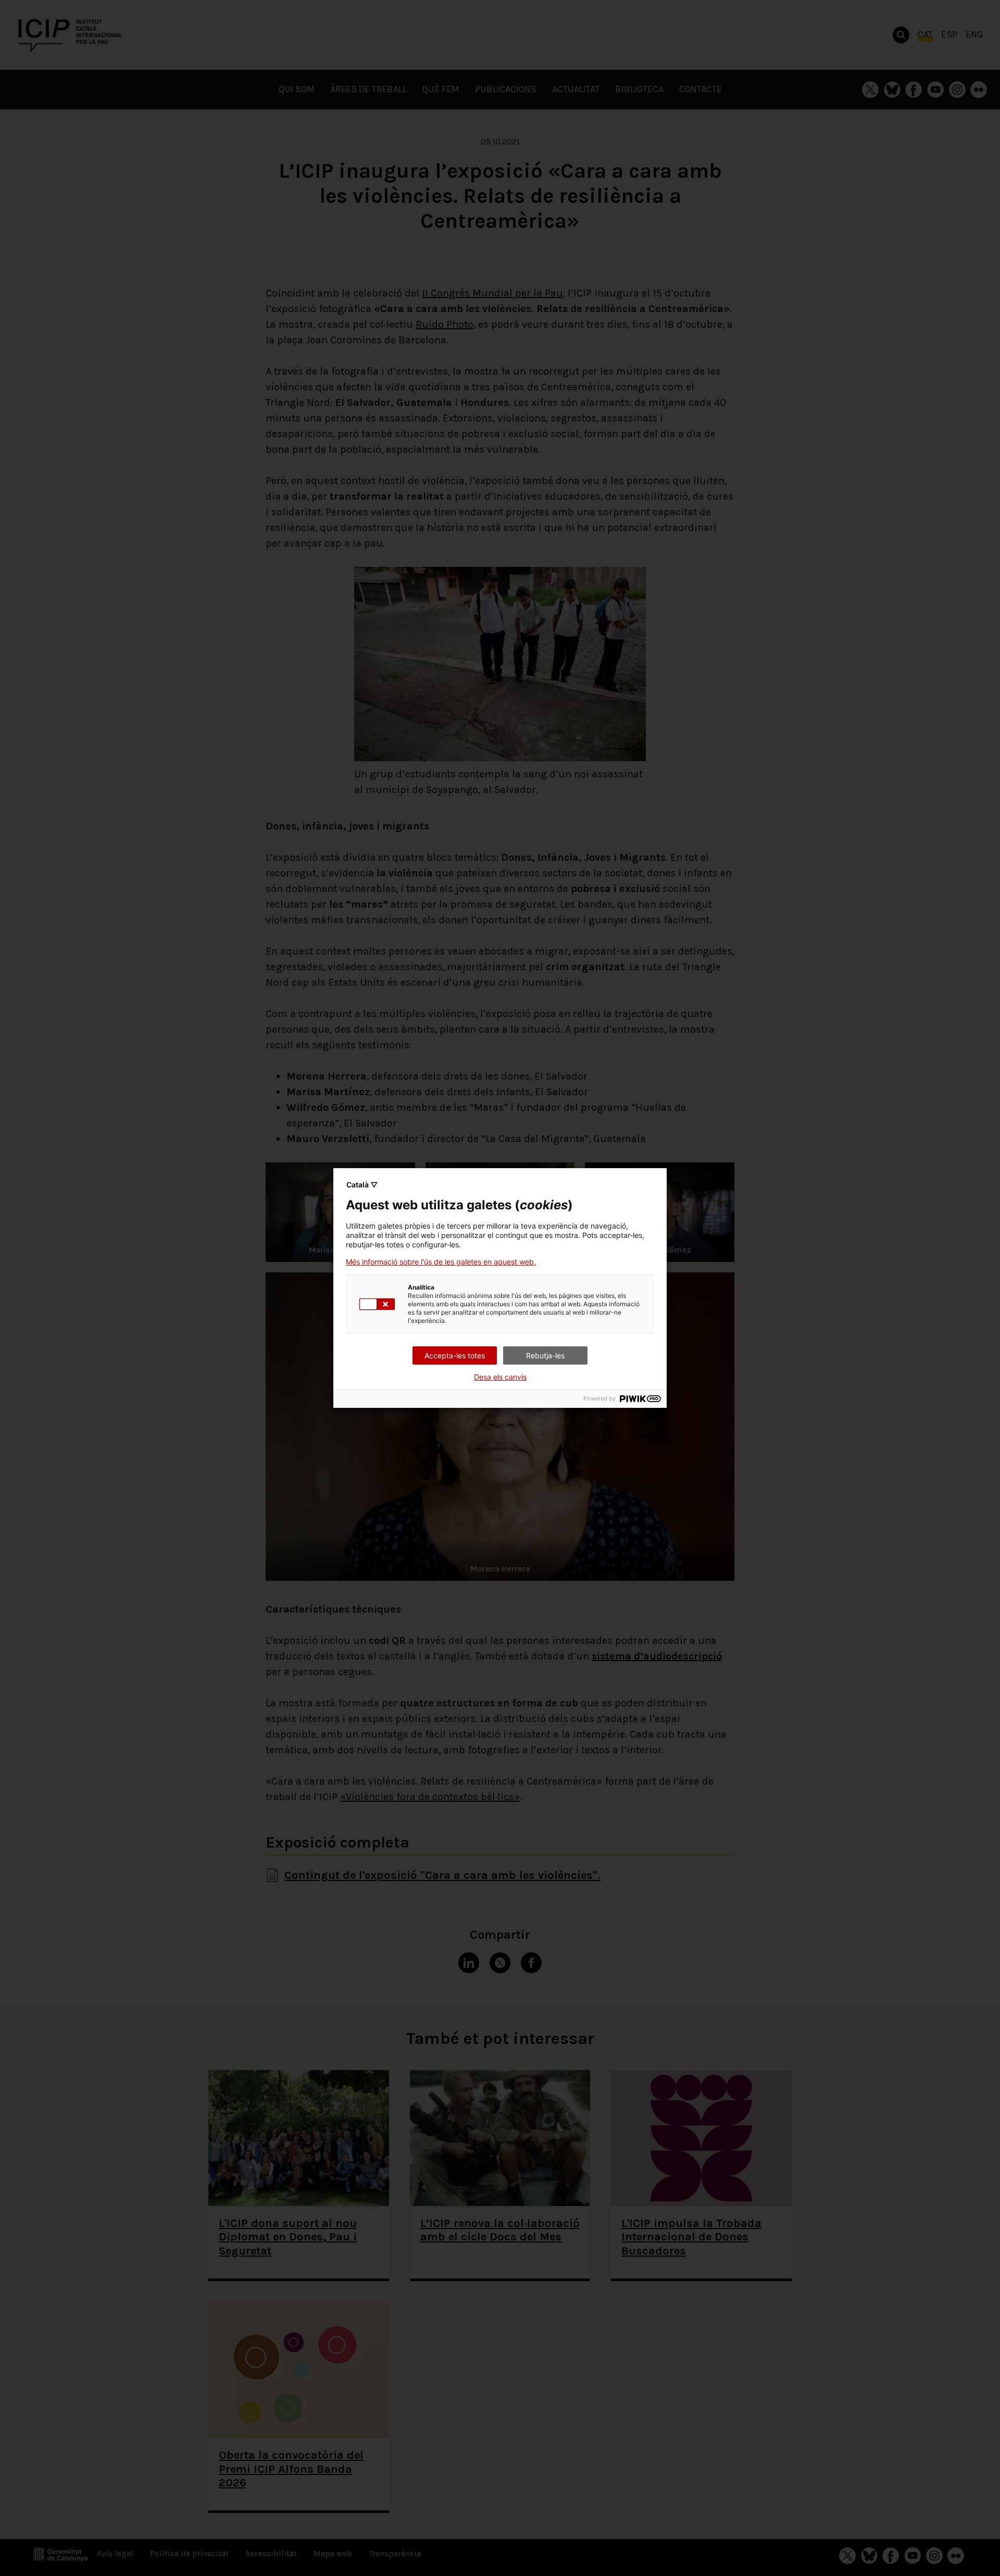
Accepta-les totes (455, 1355)
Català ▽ (362, 1185)
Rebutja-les (545, 1355)
